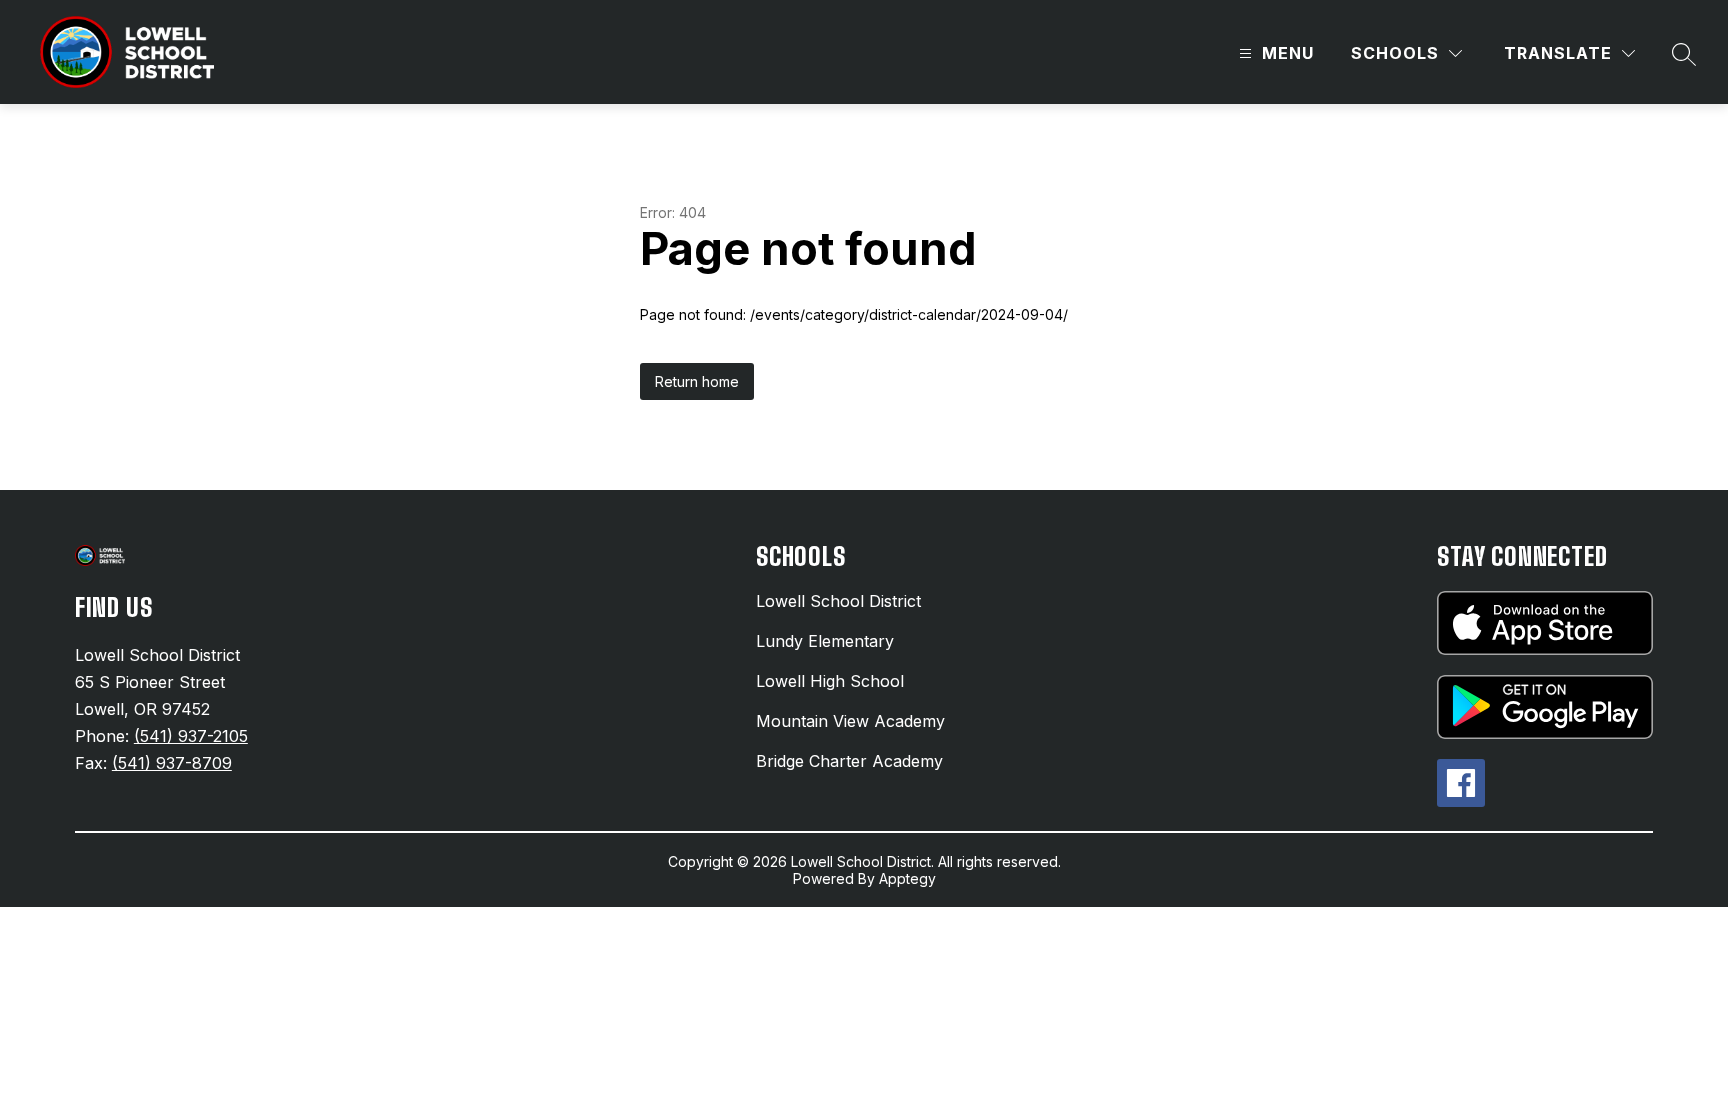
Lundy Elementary (825, 641)
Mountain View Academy (850, 721)
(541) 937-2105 (191, 736)
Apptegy (907, 878)
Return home (697, 381)
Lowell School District (838, 601)
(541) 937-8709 (172, 763)
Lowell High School (830, 681)
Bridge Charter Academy (849, 761)
